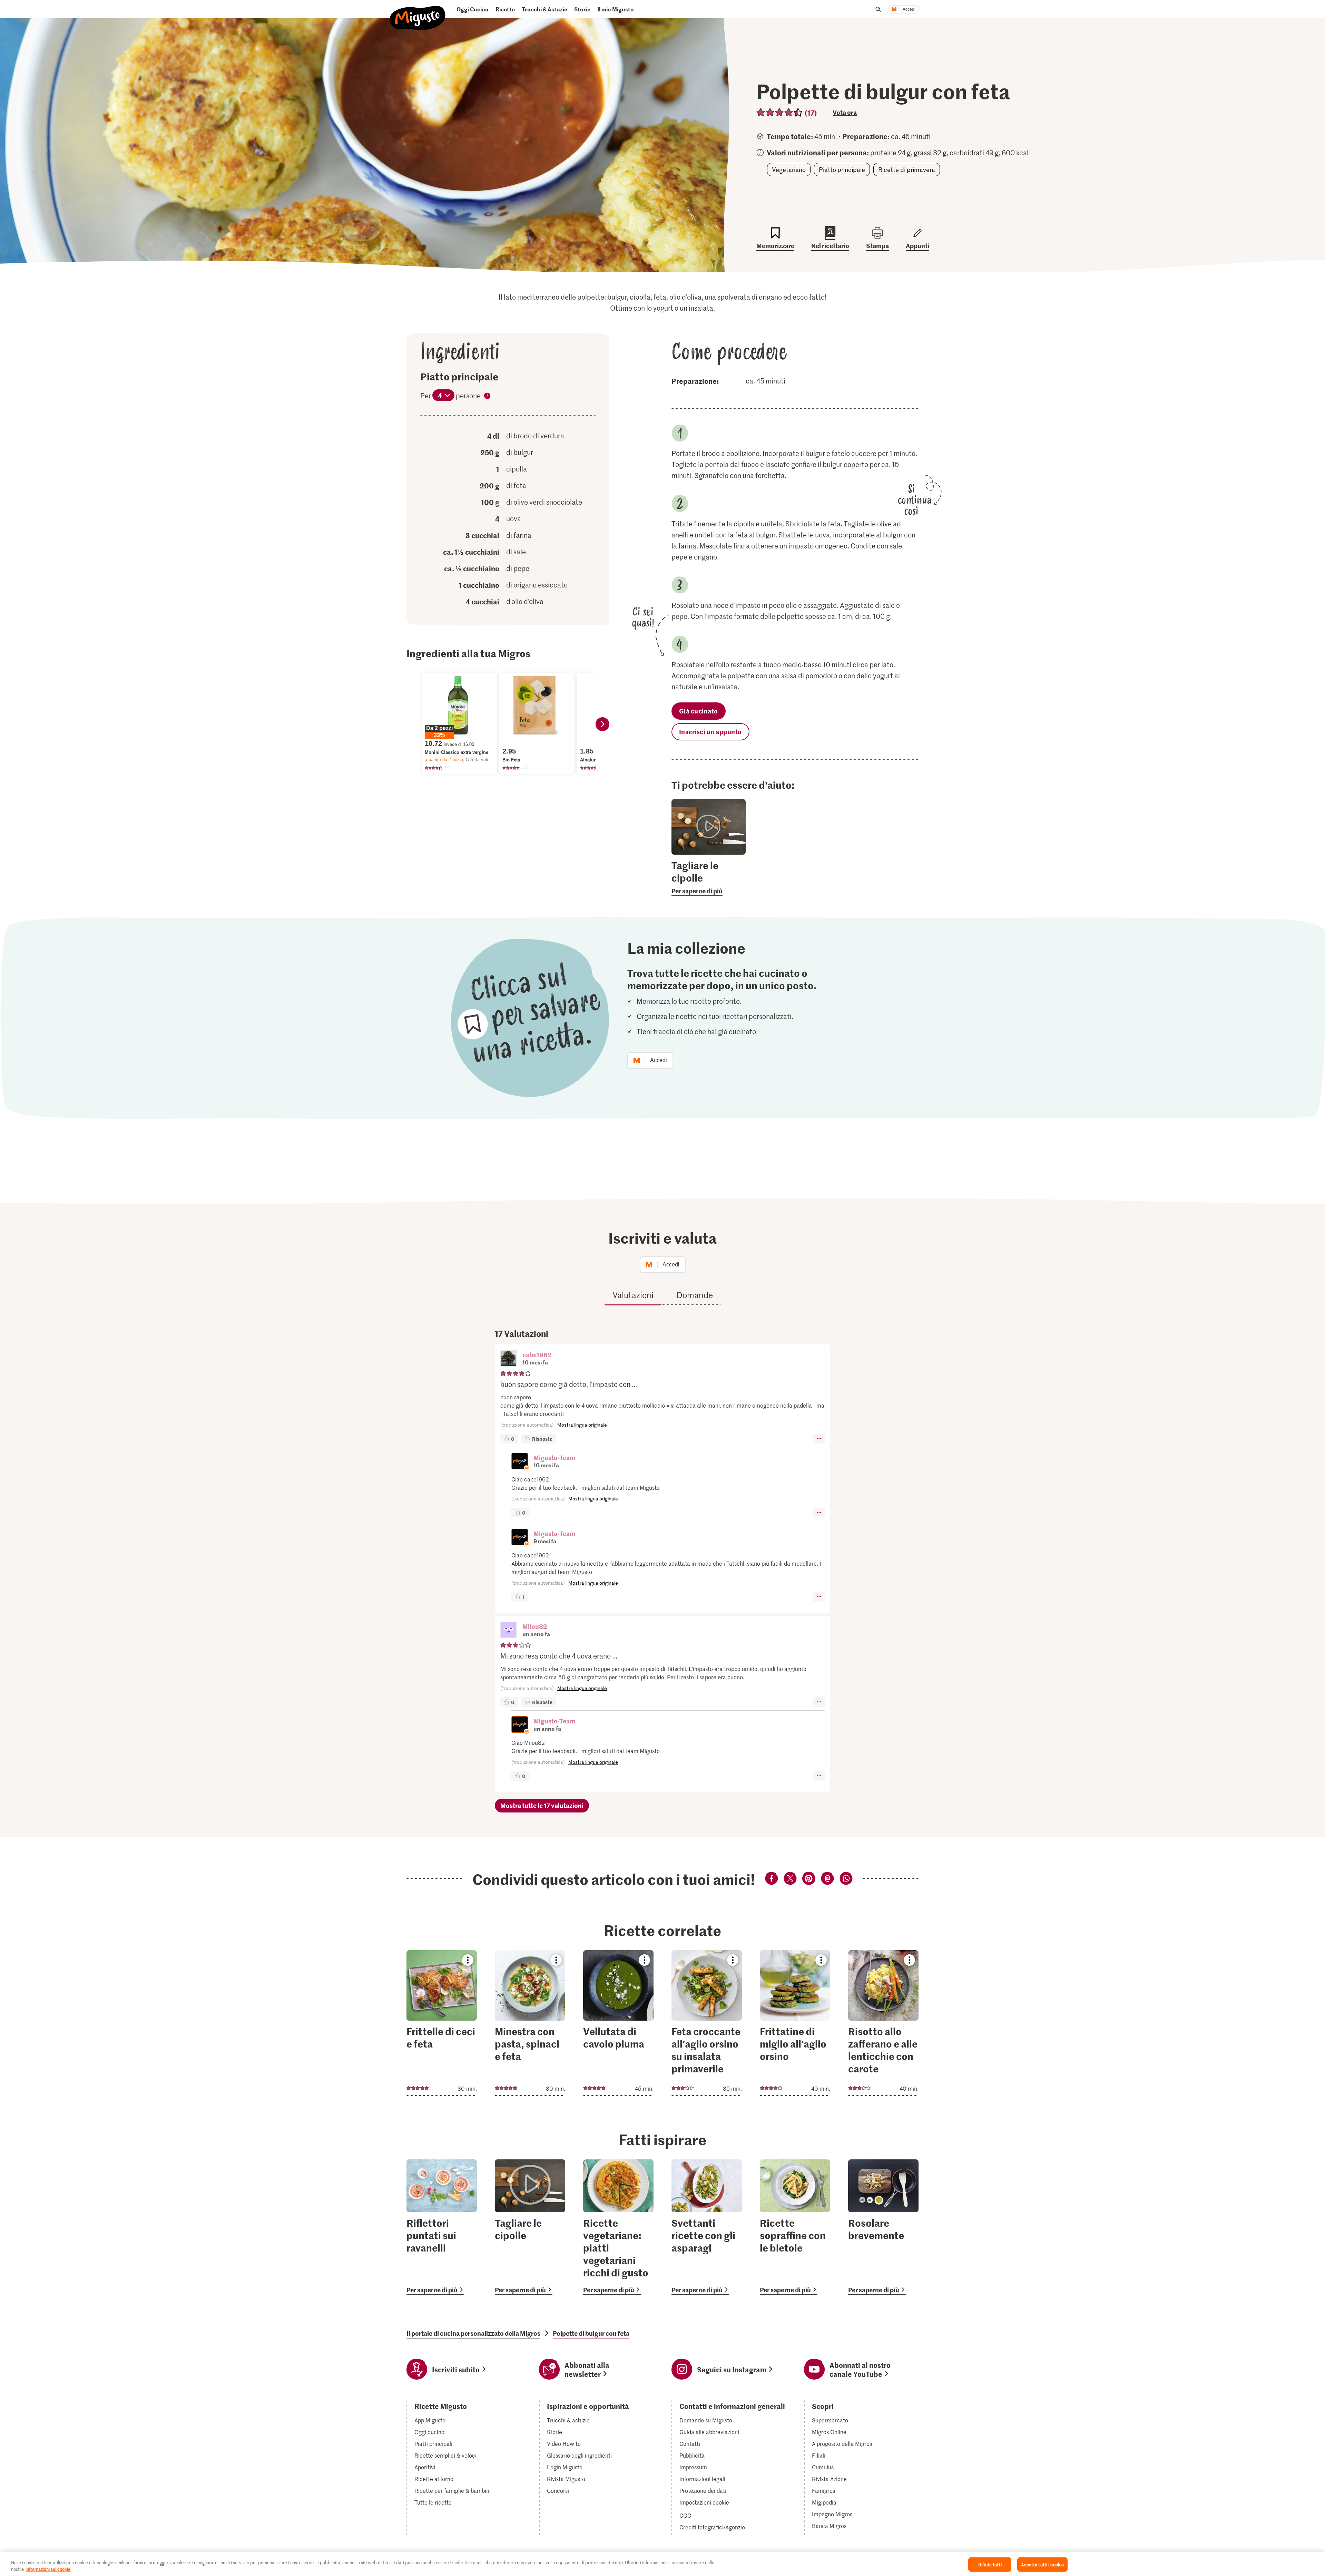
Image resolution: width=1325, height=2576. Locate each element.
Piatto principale (842, 169)
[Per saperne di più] (709, 877)
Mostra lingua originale (582, 1425)
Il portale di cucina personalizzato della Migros (473, 2333)
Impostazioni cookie (704, 2502)
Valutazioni (633, 1295)
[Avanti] (602, 724)
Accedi (909, 9)
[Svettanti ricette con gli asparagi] (707, 2227)
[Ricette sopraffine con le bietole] (795, 2227)
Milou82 (535, 1626)
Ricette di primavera (907, 169)
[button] (509, 1359)
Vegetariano (789, 169)
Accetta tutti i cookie (1042, 2564)
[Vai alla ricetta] (442, 2023)
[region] (662, 2564)
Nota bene (487, 397)
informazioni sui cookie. (48, 2569)
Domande (695, 1295)
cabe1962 (537, 1355)
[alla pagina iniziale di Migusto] (418, 12)
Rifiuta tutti (990, 2564)
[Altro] (819, 1439)
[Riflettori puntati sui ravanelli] (442, 2227)
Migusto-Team (554, 1457)
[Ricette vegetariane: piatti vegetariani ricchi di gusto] (618, 2227)
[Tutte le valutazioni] (780, 112)
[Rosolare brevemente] (883, 2227)
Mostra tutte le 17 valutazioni (542, 1805)
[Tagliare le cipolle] (530, 2227)
